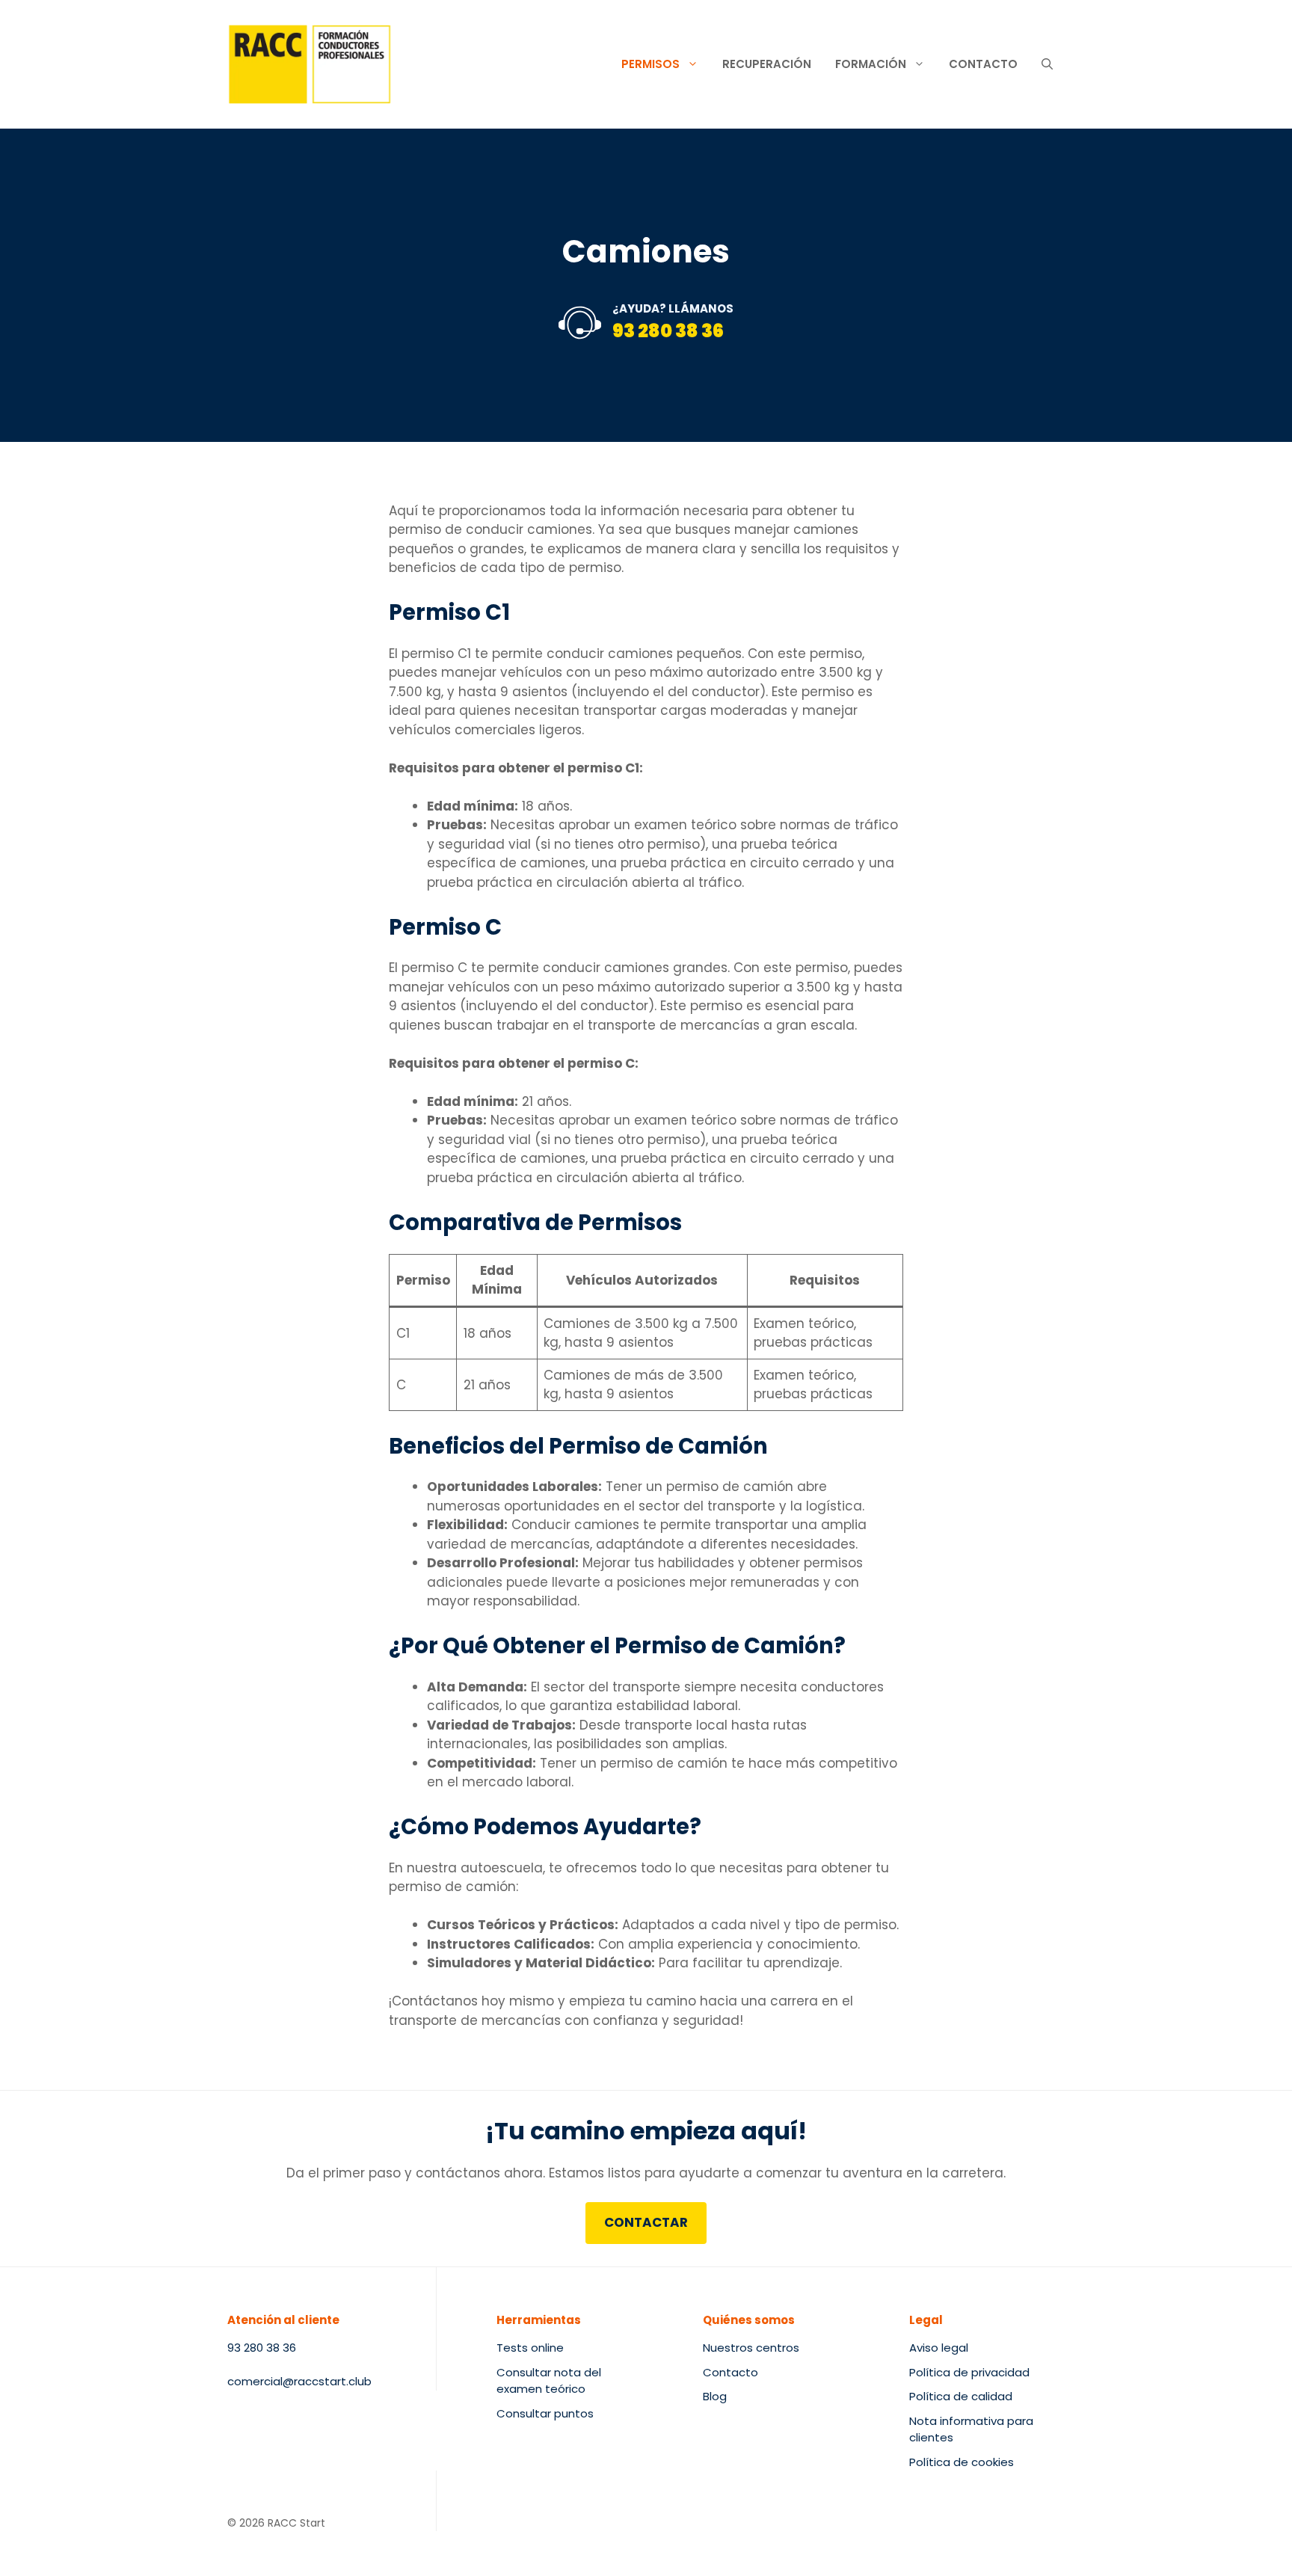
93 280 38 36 (668, 331)
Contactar (646, 2222)
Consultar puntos (545, 2413)
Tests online (530, 2348)
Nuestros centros (751, 2348)
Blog (715, 2396)
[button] (1047, 64)
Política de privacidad (969, 2372)
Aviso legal (939, 2348)
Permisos (650, 64)
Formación (871, 64)
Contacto (983, 64)
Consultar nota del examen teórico (549, 2381)
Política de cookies (962, 2462)
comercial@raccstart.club (299, 2381)
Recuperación (767, 64)
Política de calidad (961, 2396)
